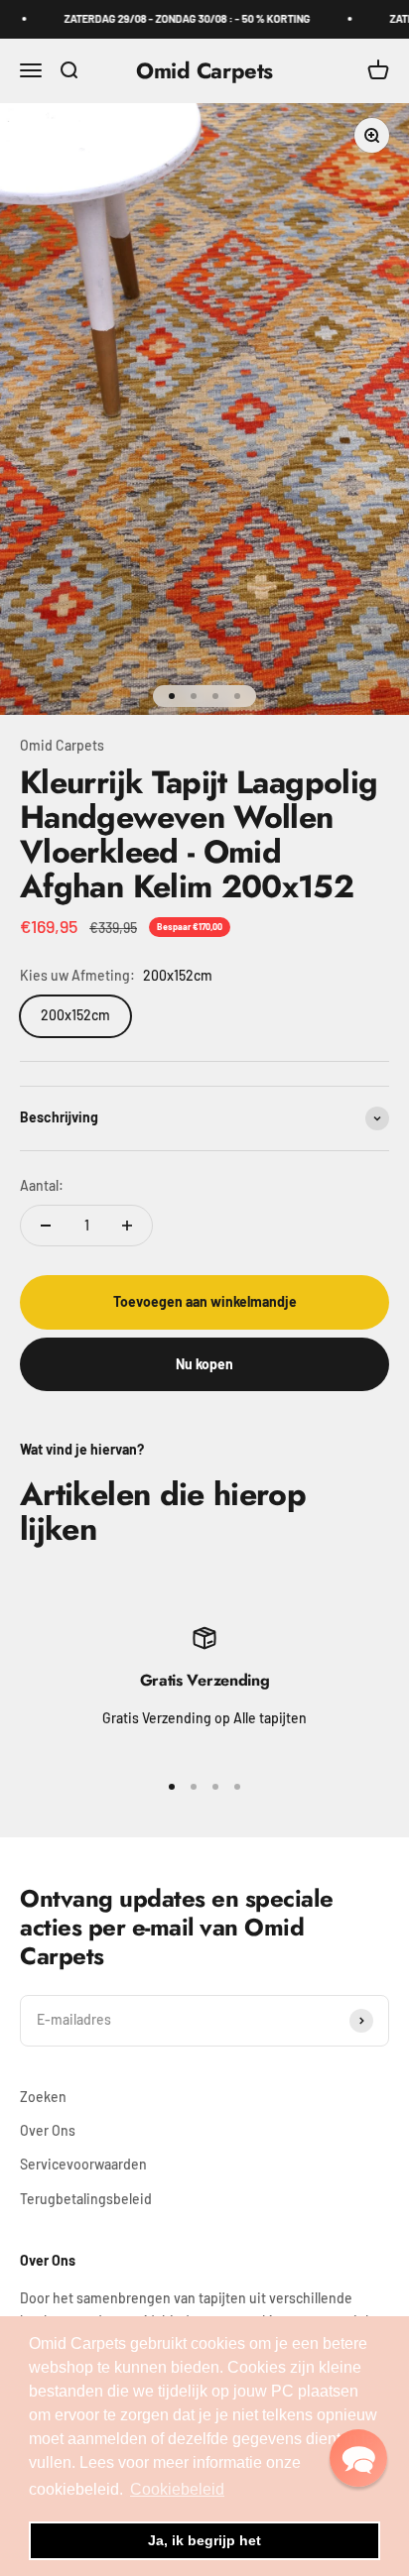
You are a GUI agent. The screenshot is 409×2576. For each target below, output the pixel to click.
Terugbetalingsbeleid (86, 2199)
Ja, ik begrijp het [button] (204, 2540)
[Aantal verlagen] (46, 1226)
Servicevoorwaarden (83, 2164)
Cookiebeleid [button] (177, 2489)
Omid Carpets (62, 745)
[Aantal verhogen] (127, 1226)
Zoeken (43, 2097)
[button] (358, 2458)
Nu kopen (204, 1364)
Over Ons (48, 2130)
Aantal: (42, 1185)
